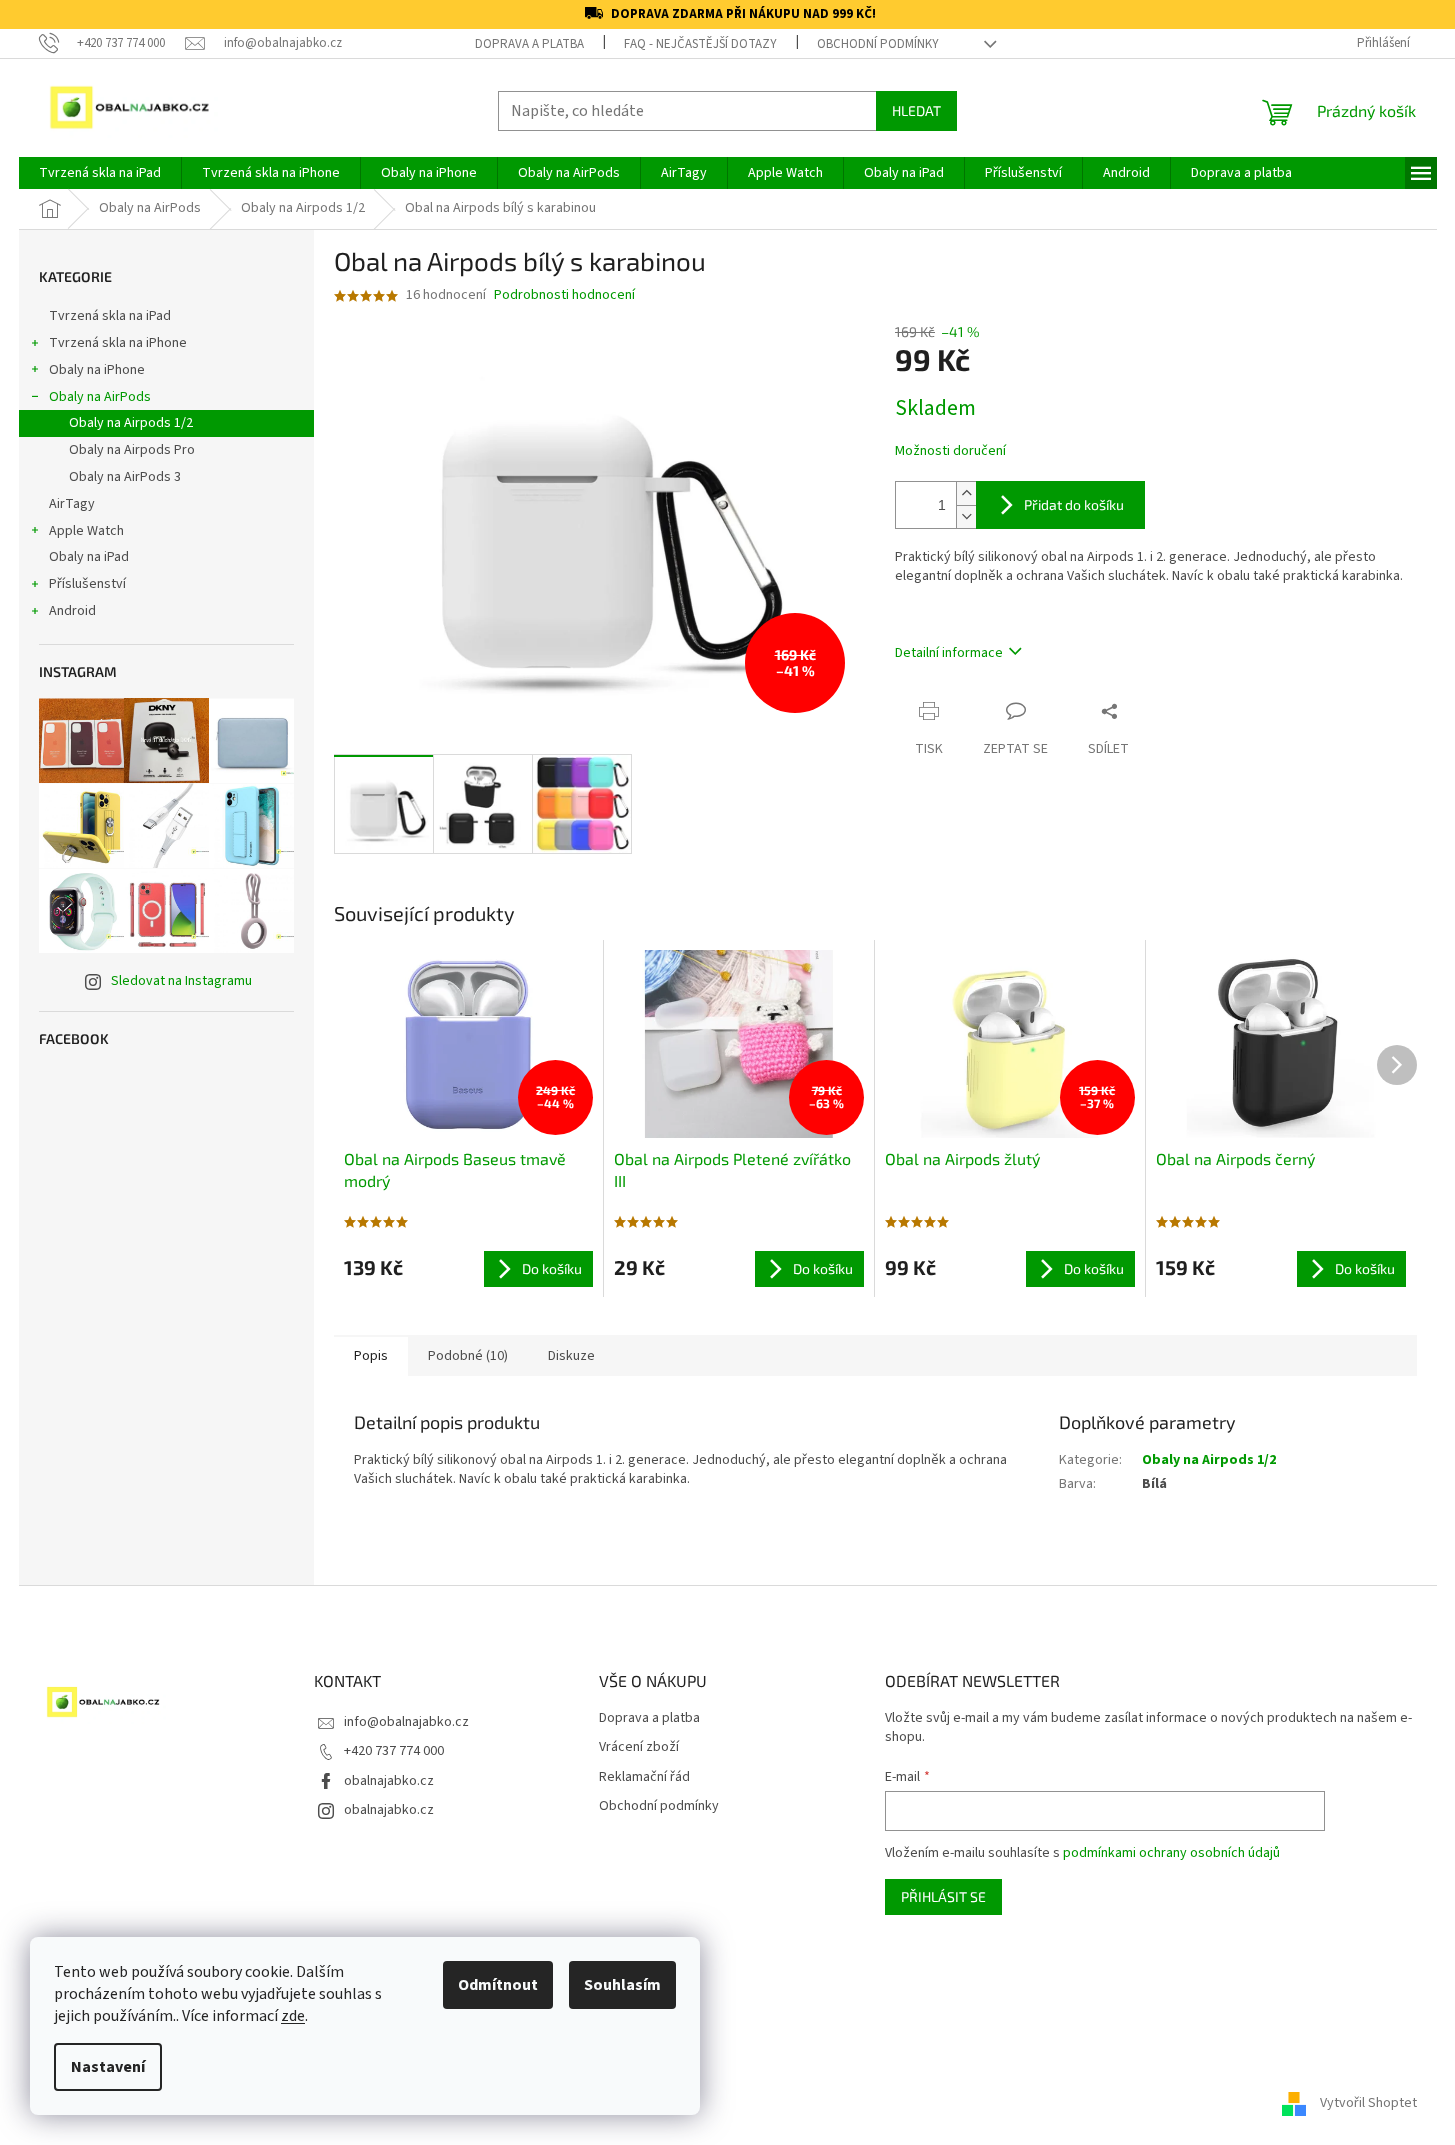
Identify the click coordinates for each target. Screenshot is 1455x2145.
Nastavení (108, 2067)
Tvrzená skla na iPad (110, 316)
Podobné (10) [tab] (468, 1356)
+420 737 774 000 (394, 1751)
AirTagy (72, 504)
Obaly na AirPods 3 (125, 477)
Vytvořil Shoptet (1368, 2104)
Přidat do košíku (1074, 504)
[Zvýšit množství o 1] (966, 493)
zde (293, 2016)
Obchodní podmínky (878, 44)
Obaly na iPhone (97, 370)
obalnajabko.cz (389, 1781)
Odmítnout (498, 1985)
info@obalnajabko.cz (406, 1722)
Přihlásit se (943, 1896)
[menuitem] (100, 173)
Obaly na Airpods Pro (132, 450)
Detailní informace (949, 653)
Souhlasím (622, 1985)
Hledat (916, 110)
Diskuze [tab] (571, 1356)
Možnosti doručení (950, 451)
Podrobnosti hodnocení (564, 295)
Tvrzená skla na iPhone (118, 343)
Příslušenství (87, 584)
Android (72, 611)
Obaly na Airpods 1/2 (131, 423)
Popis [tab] (371, 1356)
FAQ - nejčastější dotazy (700, 44)
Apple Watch (86, 531)
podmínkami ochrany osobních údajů (1171, 1853)
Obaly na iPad (90, 557)
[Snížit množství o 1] (966, 516)
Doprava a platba (529, 44)
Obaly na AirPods (100, 397)
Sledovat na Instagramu (181, 981)
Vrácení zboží (639, 1747)
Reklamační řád (644, 1777)
